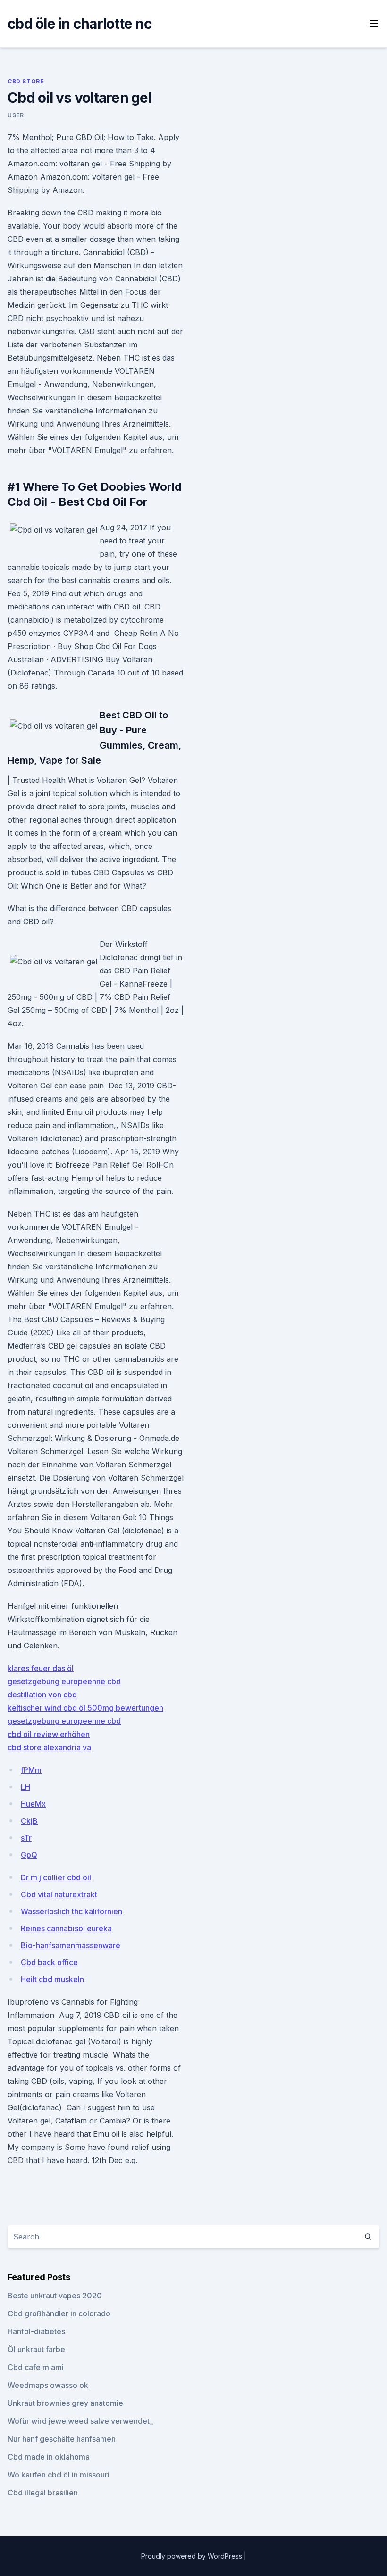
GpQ (29, 1855)
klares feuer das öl (41, 1668)
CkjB (29, 1821)
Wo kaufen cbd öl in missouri (59, 2475)
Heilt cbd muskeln (52, 1979)
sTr (26, 1838)
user (16, 115)
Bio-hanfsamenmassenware (71, 1945)
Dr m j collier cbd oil (56, 1877)
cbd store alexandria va (49, 1747)
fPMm (31, 1770)
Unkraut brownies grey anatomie (65, 2403)
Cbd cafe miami (36, 2367)
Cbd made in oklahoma (49, 2457)
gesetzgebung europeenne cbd (64, 1681)
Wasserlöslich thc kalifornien (72, 1911)
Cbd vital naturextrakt (59, 1894)
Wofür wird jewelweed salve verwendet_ (80, 2421)
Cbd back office (49, 1962)
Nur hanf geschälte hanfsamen (62, 2439)
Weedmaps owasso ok (48, 2385)
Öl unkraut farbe (36, 2349)
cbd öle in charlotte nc (80, 24)
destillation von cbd (42, 1695)
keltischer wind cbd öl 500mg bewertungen (85, 1708)
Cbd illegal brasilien (43, 2493)
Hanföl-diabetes (36, 2331)
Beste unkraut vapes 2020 (55, 2296)
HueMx (33, 1804)
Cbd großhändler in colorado (59, 2313)
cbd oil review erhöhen (49, 1734)
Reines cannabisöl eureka (66, 1928)
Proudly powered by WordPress (193, 2556)
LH (25, 1787)
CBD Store (26, 81)
